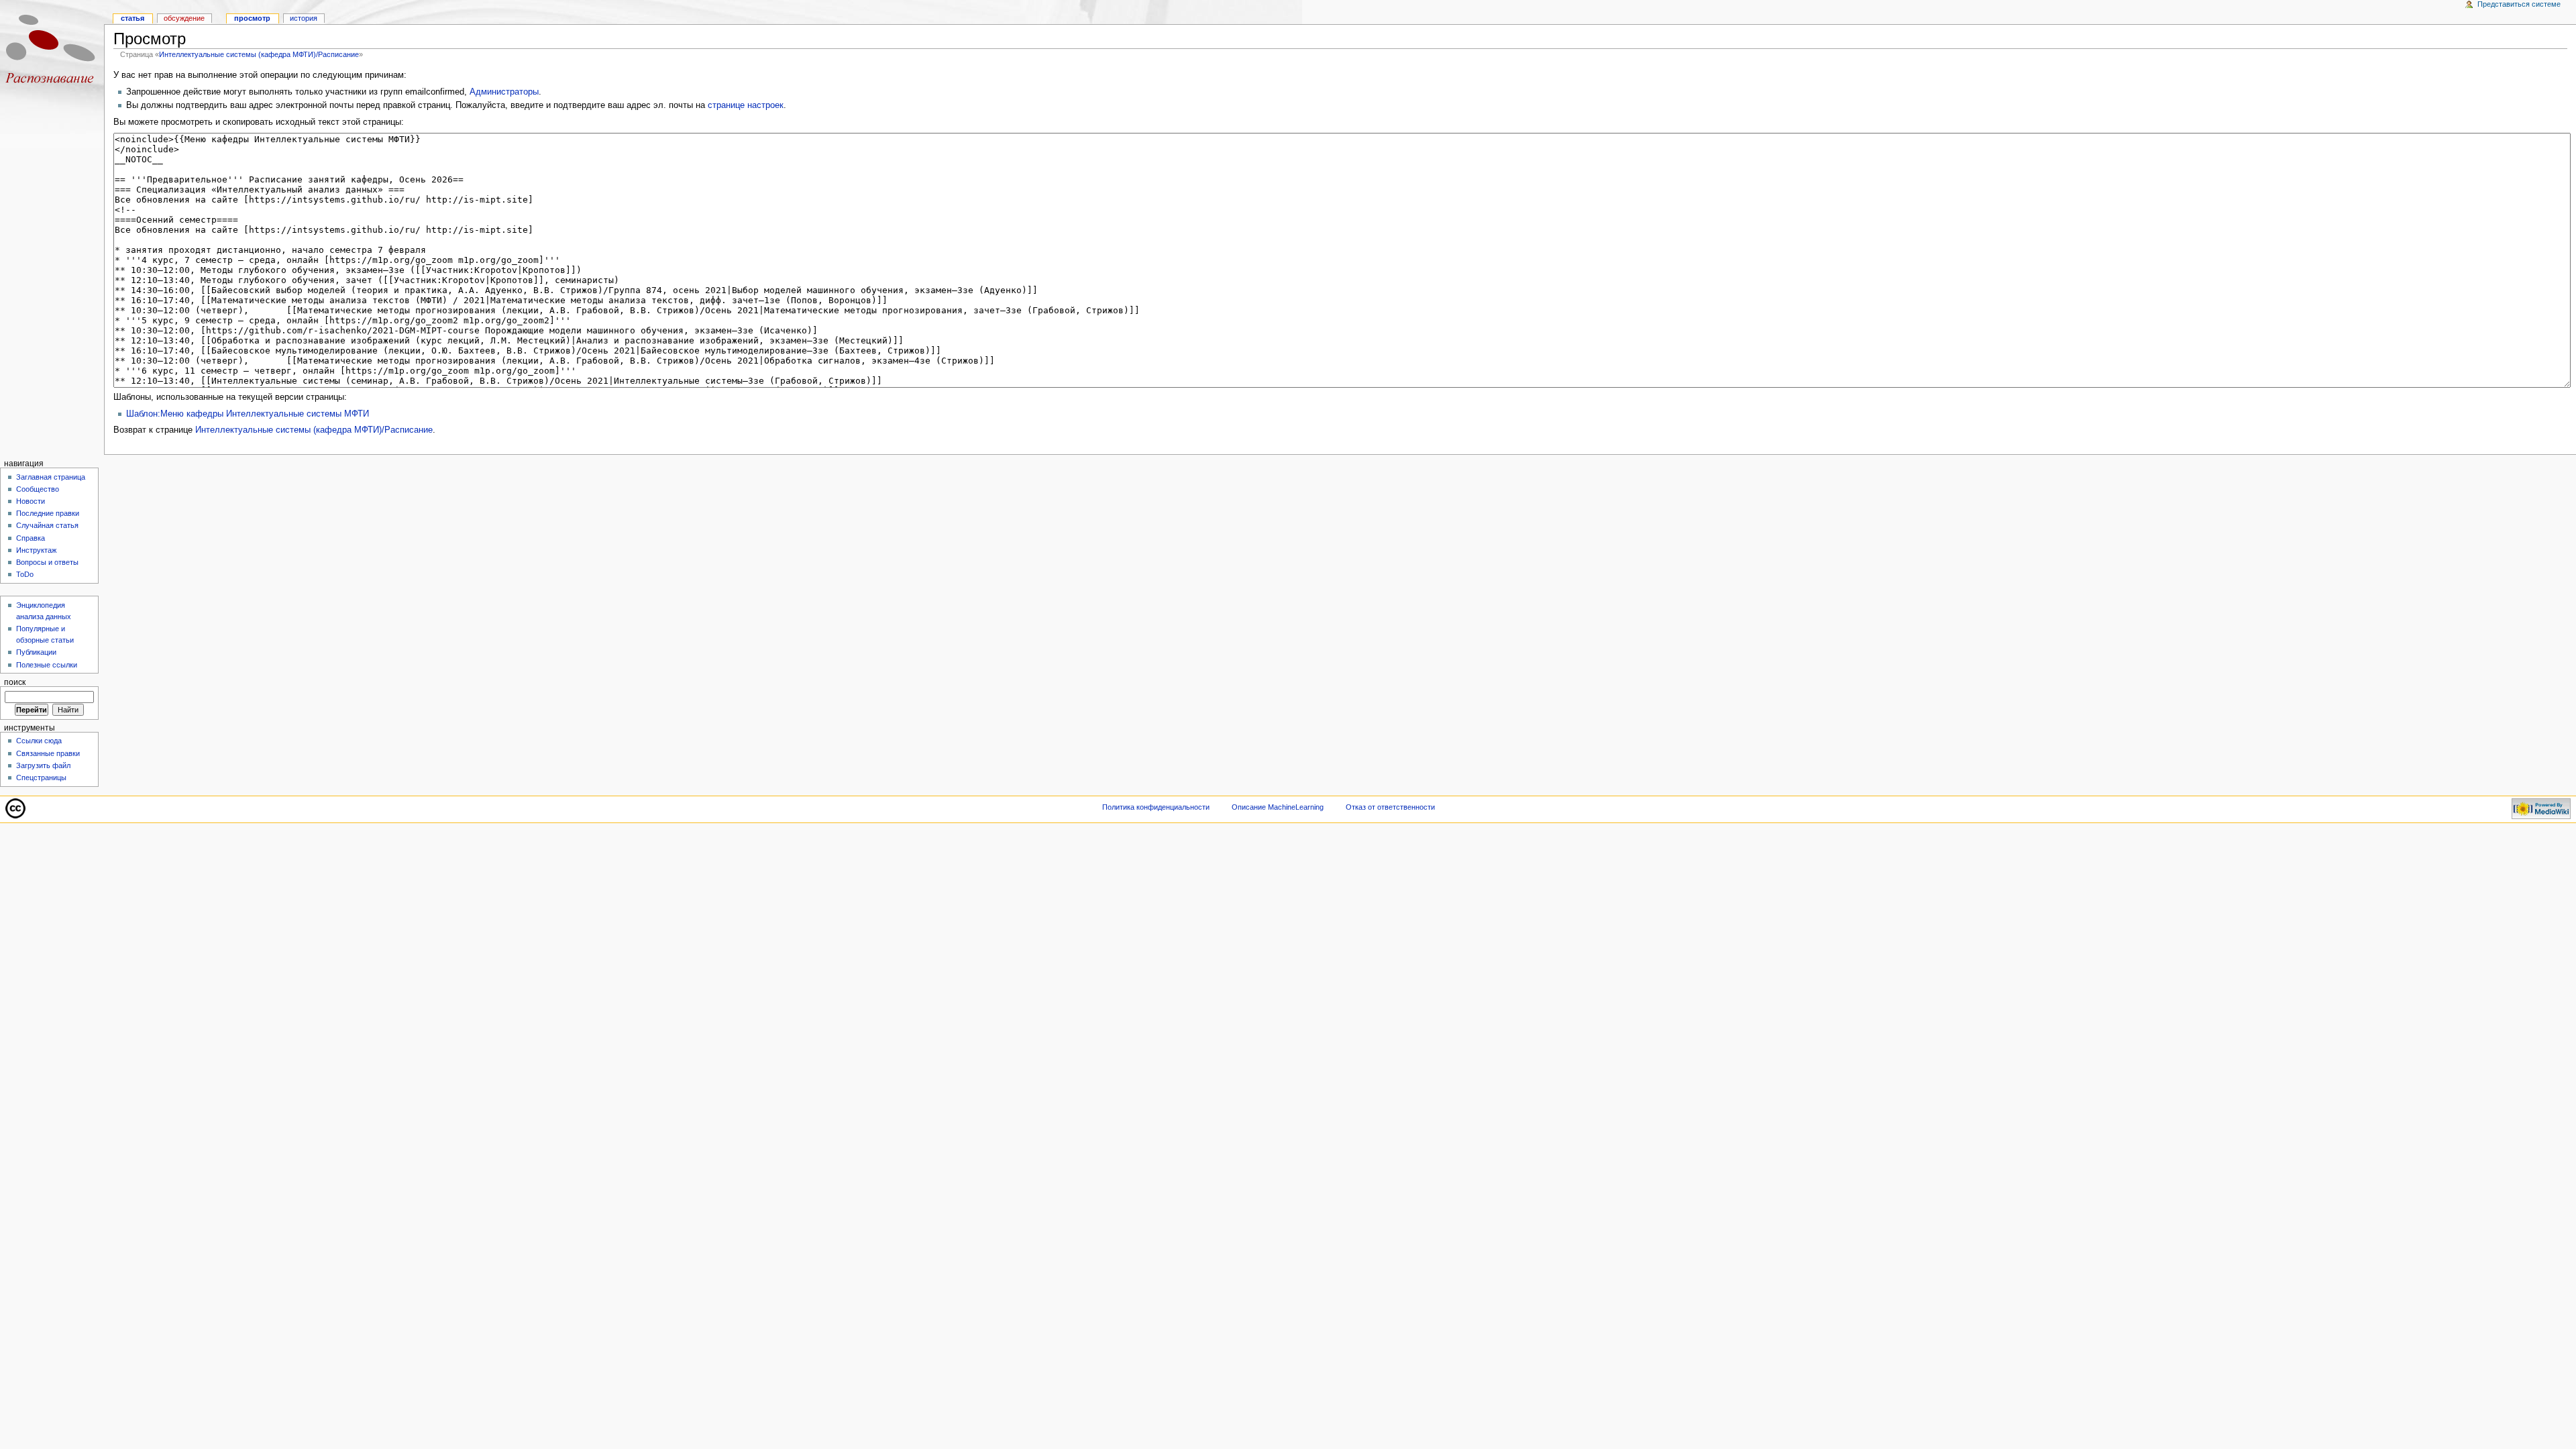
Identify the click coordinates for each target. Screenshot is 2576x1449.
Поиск (15, 682)
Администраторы (504, 92)
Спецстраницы (41, 777)
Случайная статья (47, 525)
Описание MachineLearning (1278, 807)
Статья (132, 18)
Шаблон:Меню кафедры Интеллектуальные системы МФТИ (248, 414)
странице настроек (746, 105)
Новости (31, 501)
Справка (31, 538)
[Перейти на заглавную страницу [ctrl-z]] (52, 52)
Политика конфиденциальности (1156, 807)
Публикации (36, 652)
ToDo (25, 574)
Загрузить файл (43, 765)
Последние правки (48, 513)
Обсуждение (184, 18)
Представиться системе (2519, 4)
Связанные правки (48, 753)
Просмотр (252, 18)
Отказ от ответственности (1390, 807)
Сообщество (38, 489)
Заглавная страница (51, 477)
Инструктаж (36, 550)
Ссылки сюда (39, 741)
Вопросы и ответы (47, 562)
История (304, 18)
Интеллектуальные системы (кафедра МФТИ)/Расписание (259, 54)
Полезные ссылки (47, 665)
